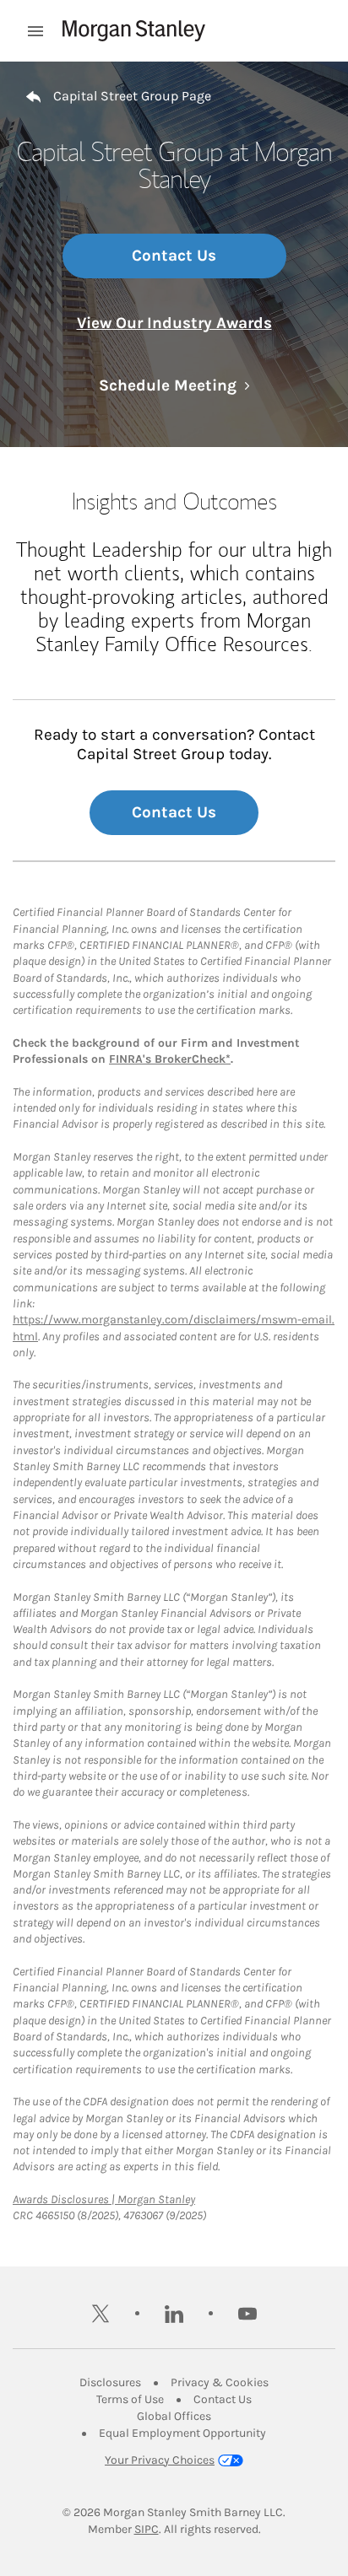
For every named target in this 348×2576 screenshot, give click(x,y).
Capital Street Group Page (132, 96)
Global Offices (174, 2416)
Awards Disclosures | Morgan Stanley (104, 2199)
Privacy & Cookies (220, 2382)
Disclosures (110, 2382)
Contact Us (174, 256)
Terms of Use (130, 2399)
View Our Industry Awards (174, 323)
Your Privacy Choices (160, 2460)
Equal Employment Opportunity (182, 2433)
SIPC (147, 2529)
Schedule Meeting (174, 385)
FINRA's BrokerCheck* (170, 1059)
